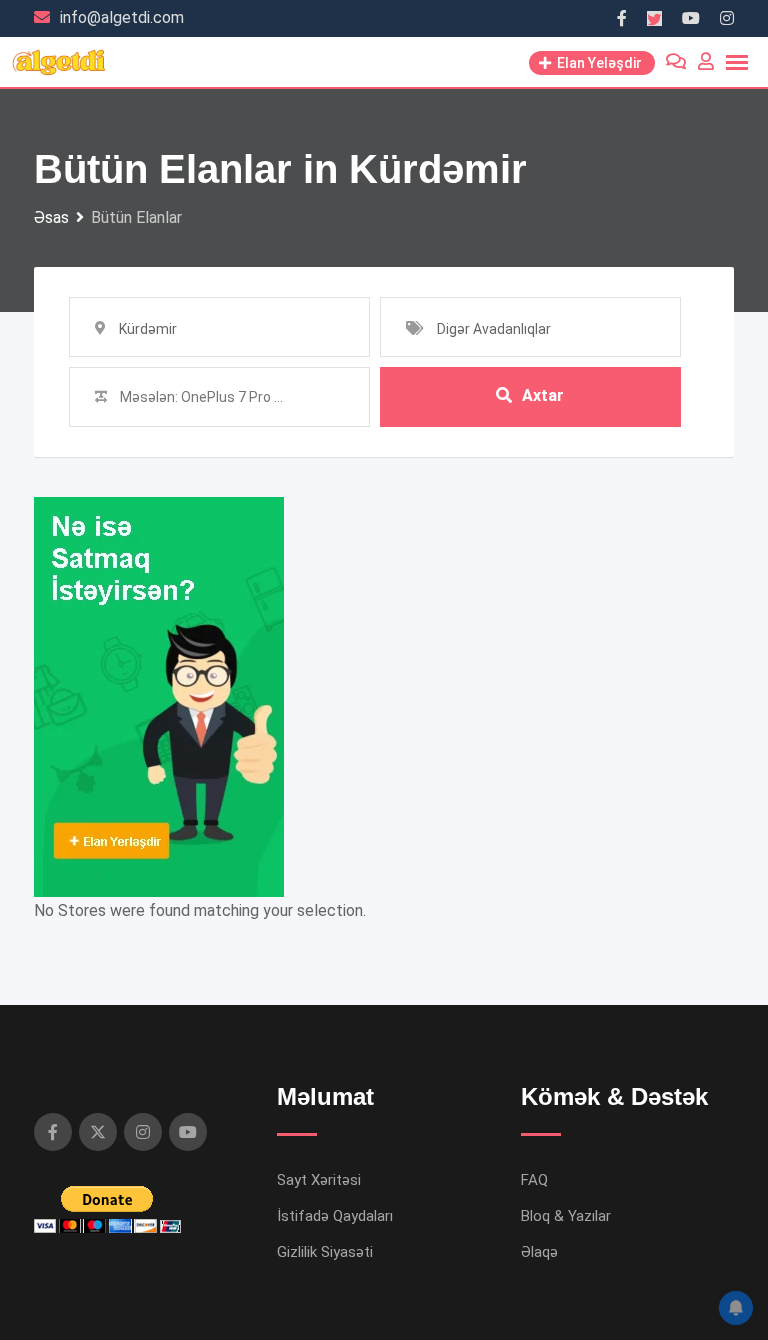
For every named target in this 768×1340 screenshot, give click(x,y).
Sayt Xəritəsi (319, 1180)
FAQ (534, 1180)
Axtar (543, 395)
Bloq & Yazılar (566, 1216)
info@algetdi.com (122, 17)
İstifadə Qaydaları (335, 1216)
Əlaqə (539, 1252)
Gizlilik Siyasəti (325, 1252)
